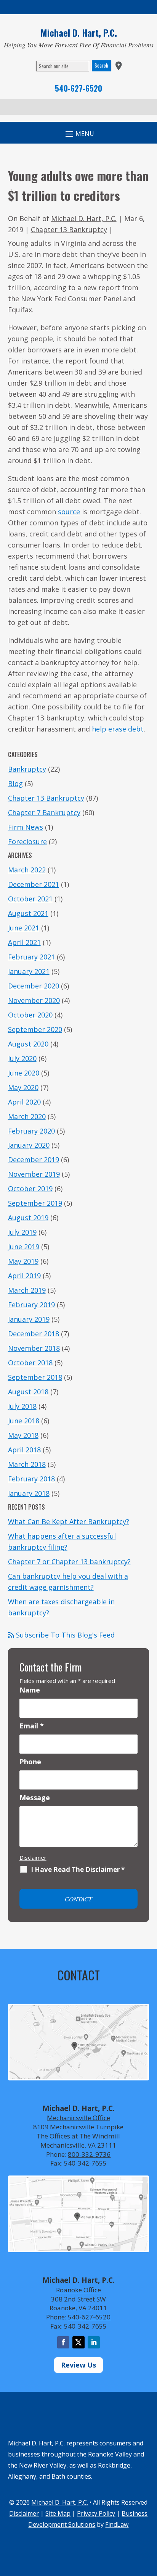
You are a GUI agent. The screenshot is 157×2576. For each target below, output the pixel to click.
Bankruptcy (27, 769)
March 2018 (27, 1464)
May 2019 (23, 1261)
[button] (149, 2521)
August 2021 (28, 913)
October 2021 (30, 899)
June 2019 (24, 1247)
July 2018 (22, 1406)
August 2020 (28, 1044)
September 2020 (35, 1029)
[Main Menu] (78, 133)
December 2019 (34, 1160)
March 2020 (27, 1116)
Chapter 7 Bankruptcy (44, 812)
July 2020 (22, 1058)
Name (30, 1690)
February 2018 (31, 1479)
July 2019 (22, 1232)
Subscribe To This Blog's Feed (64, 1635)
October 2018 (30, 1363)
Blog (15, 783)
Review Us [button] (78, 2365)
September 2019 (35, 1203)
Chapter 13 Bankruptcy (69, 229)
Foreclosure (27, 841)
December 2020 (34, 986)
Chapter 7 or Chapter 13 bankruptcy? (69, 1562)
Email (32, 1726)
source (69, 512)
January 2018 (29, 1493)
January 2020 (29, 1145)
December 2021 (34, 884)
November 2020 (34, 1000)
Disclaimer (33, 1857)
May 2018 (23, 1435)
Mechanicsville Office (78, 2118)
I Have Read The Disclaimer (78, 1870)
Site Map (58, 2513)
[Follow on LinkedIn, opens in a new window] (94, 2342)
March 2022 (27, 870)
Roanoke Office (78, 2290)
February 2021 (31, 957)
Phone (30, 1762)
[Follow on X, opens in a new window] (78, 2342)
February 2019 (31, 1305)
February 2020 (31, 1131)
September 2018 (35, 1377)
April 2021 (24, 942)
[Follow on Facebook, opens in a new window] (63, 2342)
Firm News (26, 827)
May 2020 (23, 1087)
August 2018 (28, 1392)
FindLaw (117, 2524)
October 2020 (30, 1015)
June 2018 (24, 1421)
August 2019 (28, 1218)
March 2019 (27, 1290)
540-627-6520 (78, 88)
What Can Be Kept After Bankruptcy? (69, 1521)
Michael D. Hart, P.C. (84, 218)
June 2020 (24, 1073)
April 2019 (24, 1276)
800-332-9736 (89, 2154)
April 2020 (24, 1102)
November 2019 (34, 1174)
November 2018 (34, 1348)
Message (35, 1798)
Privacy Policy (96, 2513)
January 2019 (29, 1319)
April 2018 (24, 1450)
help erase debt (118, 729)
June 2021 (24, 928)
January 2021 (29, 971)
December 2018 (34, 1334)
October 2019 (30, 1189)
